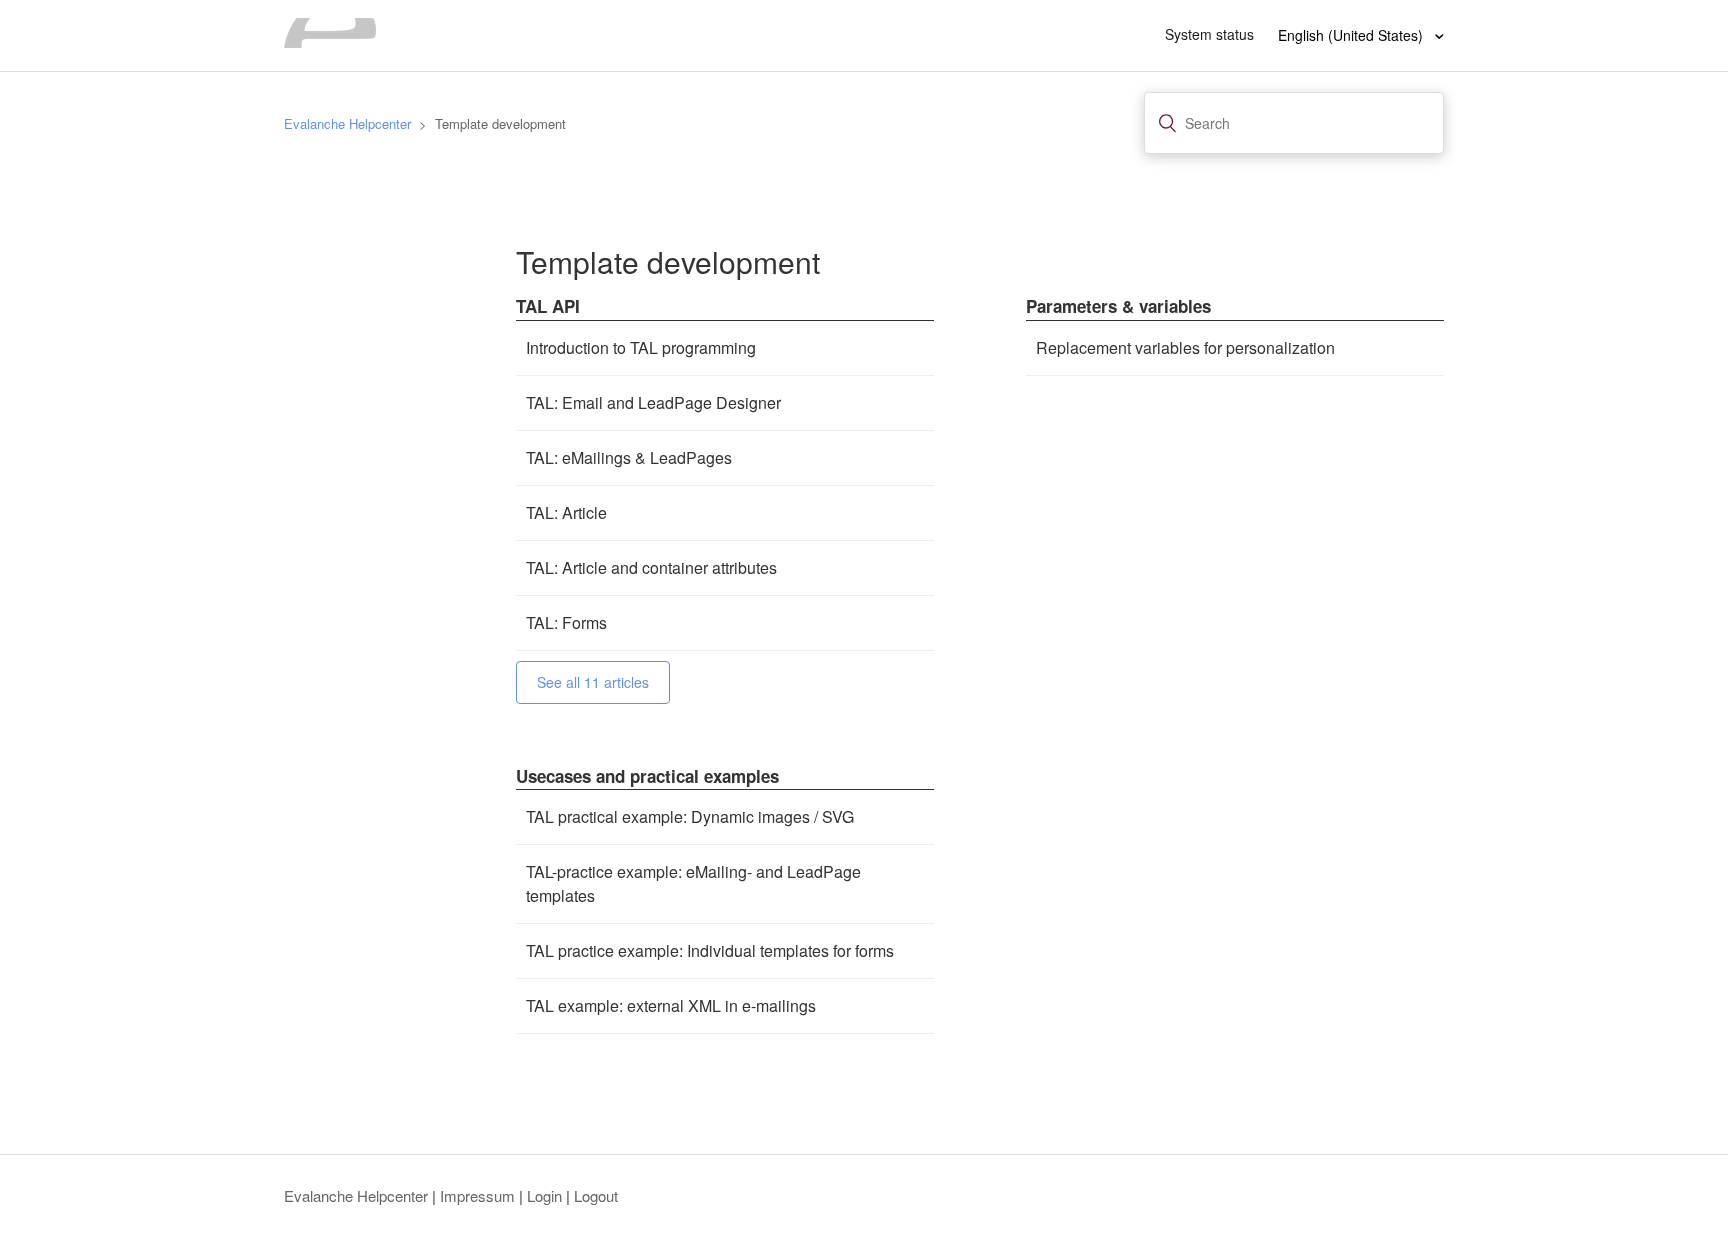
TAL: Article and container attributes (651, 567)
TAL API (548, 306)
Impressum (477, 1195)
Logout (596, 1195)
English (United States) (1352, 35)
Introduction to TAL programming (641, 347)
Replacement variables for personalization (1185, 347)
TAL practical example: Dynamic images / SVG (690, 816)
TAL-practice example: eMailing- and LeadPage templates (693, 883)
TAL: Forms (566, 622)
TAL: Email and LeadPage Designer (653, 402)
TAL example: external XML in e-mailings (671, 1005)
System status (1209, 34)
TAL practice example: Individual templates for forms (710, 950)
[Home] (330, 41)
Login (544, 1195)
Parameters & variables (1118, 306)
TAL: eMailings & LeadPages (629, 457)
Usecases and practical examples (647, 776)
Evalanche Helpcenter (347, 123)
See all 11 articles (593, 682)
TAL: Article (566, 512)
